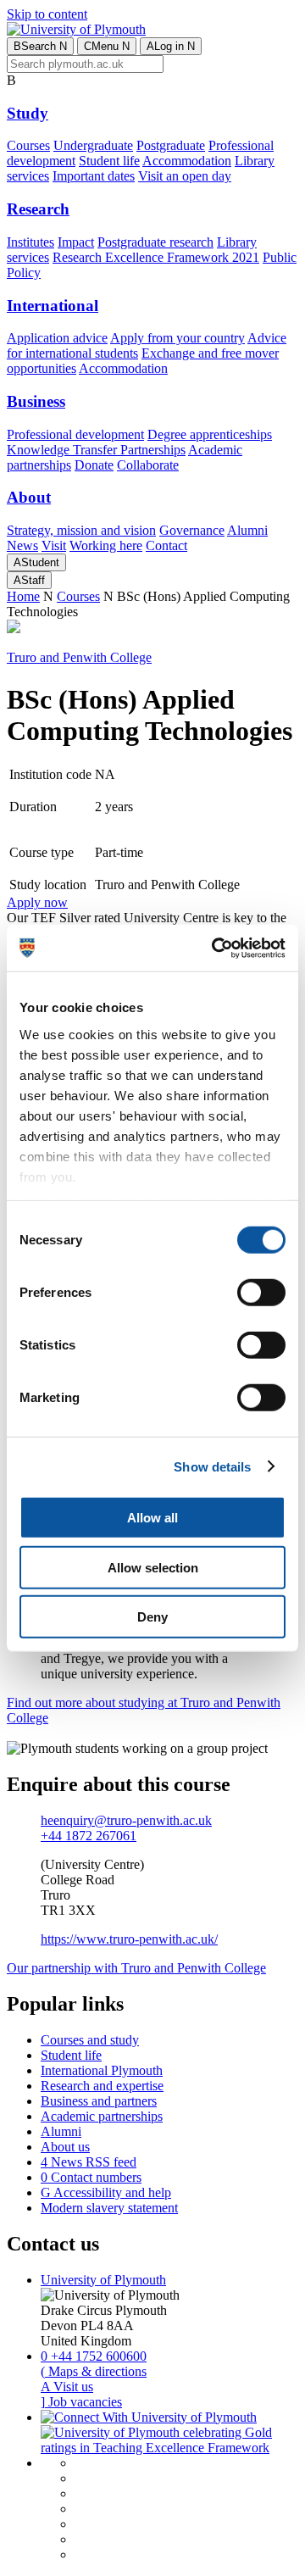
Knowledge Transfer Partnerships (96, 450)
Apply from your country (177, 338)
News (22, 545)
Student (36, 562)
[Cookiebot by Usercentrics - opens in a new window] (215, 948)
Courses (28, 145)
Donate (94, 465)
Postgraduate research (155, 242)
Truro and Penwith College (79, 657)
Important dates (94, 176)
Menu (107, 46)
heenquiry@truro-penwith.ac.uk (126, 1820)
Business (36, 401)
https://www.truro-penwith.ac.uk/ (129, 1939)
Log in (171, 46)
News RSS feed (89, 2162)
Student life (109, 161)
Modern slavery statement (109, 2208)
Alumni (247, 530)
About (29, 497)
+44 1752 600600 (94, 2356)
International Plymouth (102, 2070)
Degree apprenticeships (210, 434)
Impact (76, 242)
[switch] (261, 1293)
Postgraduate (171, 145)
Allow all (152, 1518)
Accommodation (187, 161)
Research (38, 209)
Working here (106, 545)
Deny (152, 1617)
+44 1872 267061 (89, 1836)
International (53, 306)
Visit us (67, 2387)
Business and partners (99, 2101)
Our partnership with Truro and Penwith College (136, 1968)
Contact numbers (91, 2177)
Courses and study (90, 2040)
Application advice (57, 338)
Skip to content (47, 14)
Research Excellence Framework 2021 (156, 257)
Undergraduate (93, 145)
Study (28, 113)
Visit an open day (185, 176)
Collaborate (148, 465)
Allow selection (153, 1567)
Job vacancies (81, 2402)
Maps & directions (94, 2371)
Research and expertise (102, 2086)
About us (65, 2147)
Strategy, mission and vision (81, 530)
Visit (54, 545)
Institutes (30, 242)
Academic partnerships (102, 2116)
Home (23, 596)
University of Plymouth (103, 2280)
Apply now (37, 902)
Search (40, 46)
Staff (29, 580)
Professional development (75, 434)
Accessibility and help (106, 2192)
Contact (166, 545)
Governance (192, 530)
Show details (212, 1466)
